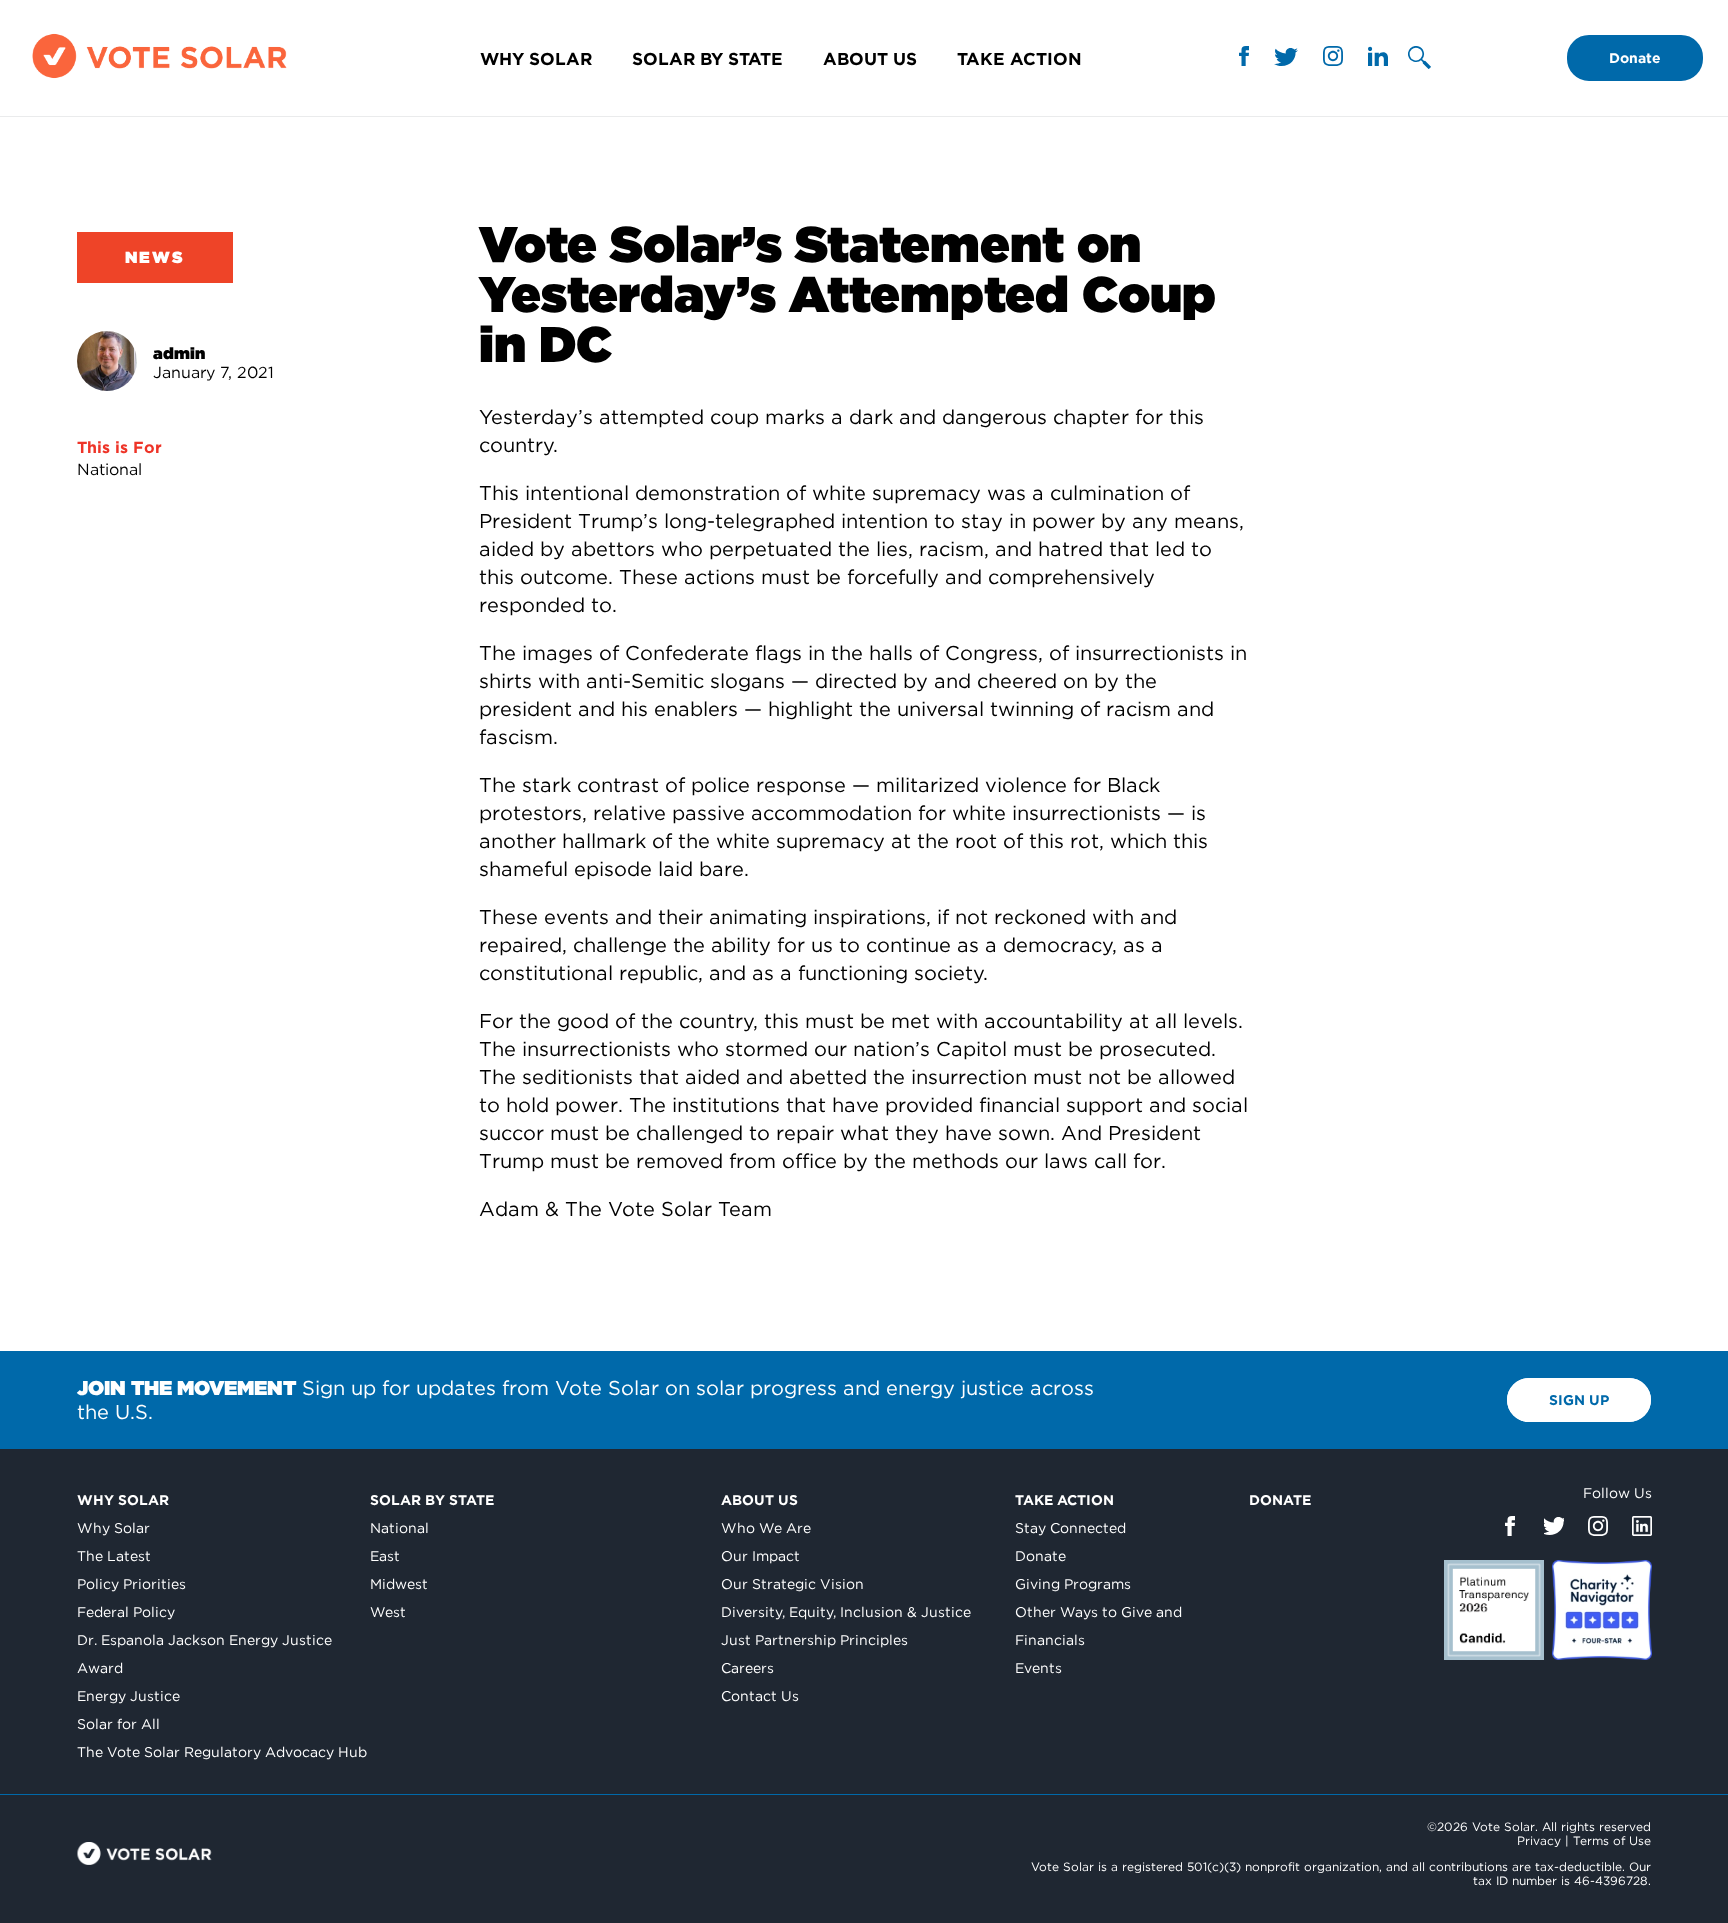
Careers (747, 1668)
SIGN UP (1579, 1400)
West (388, 1612)
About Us (870, 58)
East (385, 1556)
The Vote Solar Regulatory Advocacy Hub (222, 1752)
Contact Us (760, 1696)
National (109, 469)
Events (1038, 1668)
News (155, 257)
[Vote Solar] (159, 77)
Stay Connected (1070, 1528)
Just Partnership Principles (814, 1640)
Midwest (399, 1584)
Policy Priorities (131, 1584)
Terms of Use (1612, 1840)
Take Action (1019, 58)
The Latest (114, 1556)
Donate (1635, 58)
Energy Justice (128, 1696)
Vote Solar (144, 1853)
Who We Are (766, 1528)
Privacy (1539, 1840)
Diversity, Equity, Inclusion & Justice (846, 1612)
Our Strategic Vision (792, 1584)
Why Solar (536, 58)
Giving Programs (1073, 1584)
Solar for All (118, 1724)
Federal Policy (126, 1612)
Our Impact (760, 1556)
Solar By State (707, 58)
